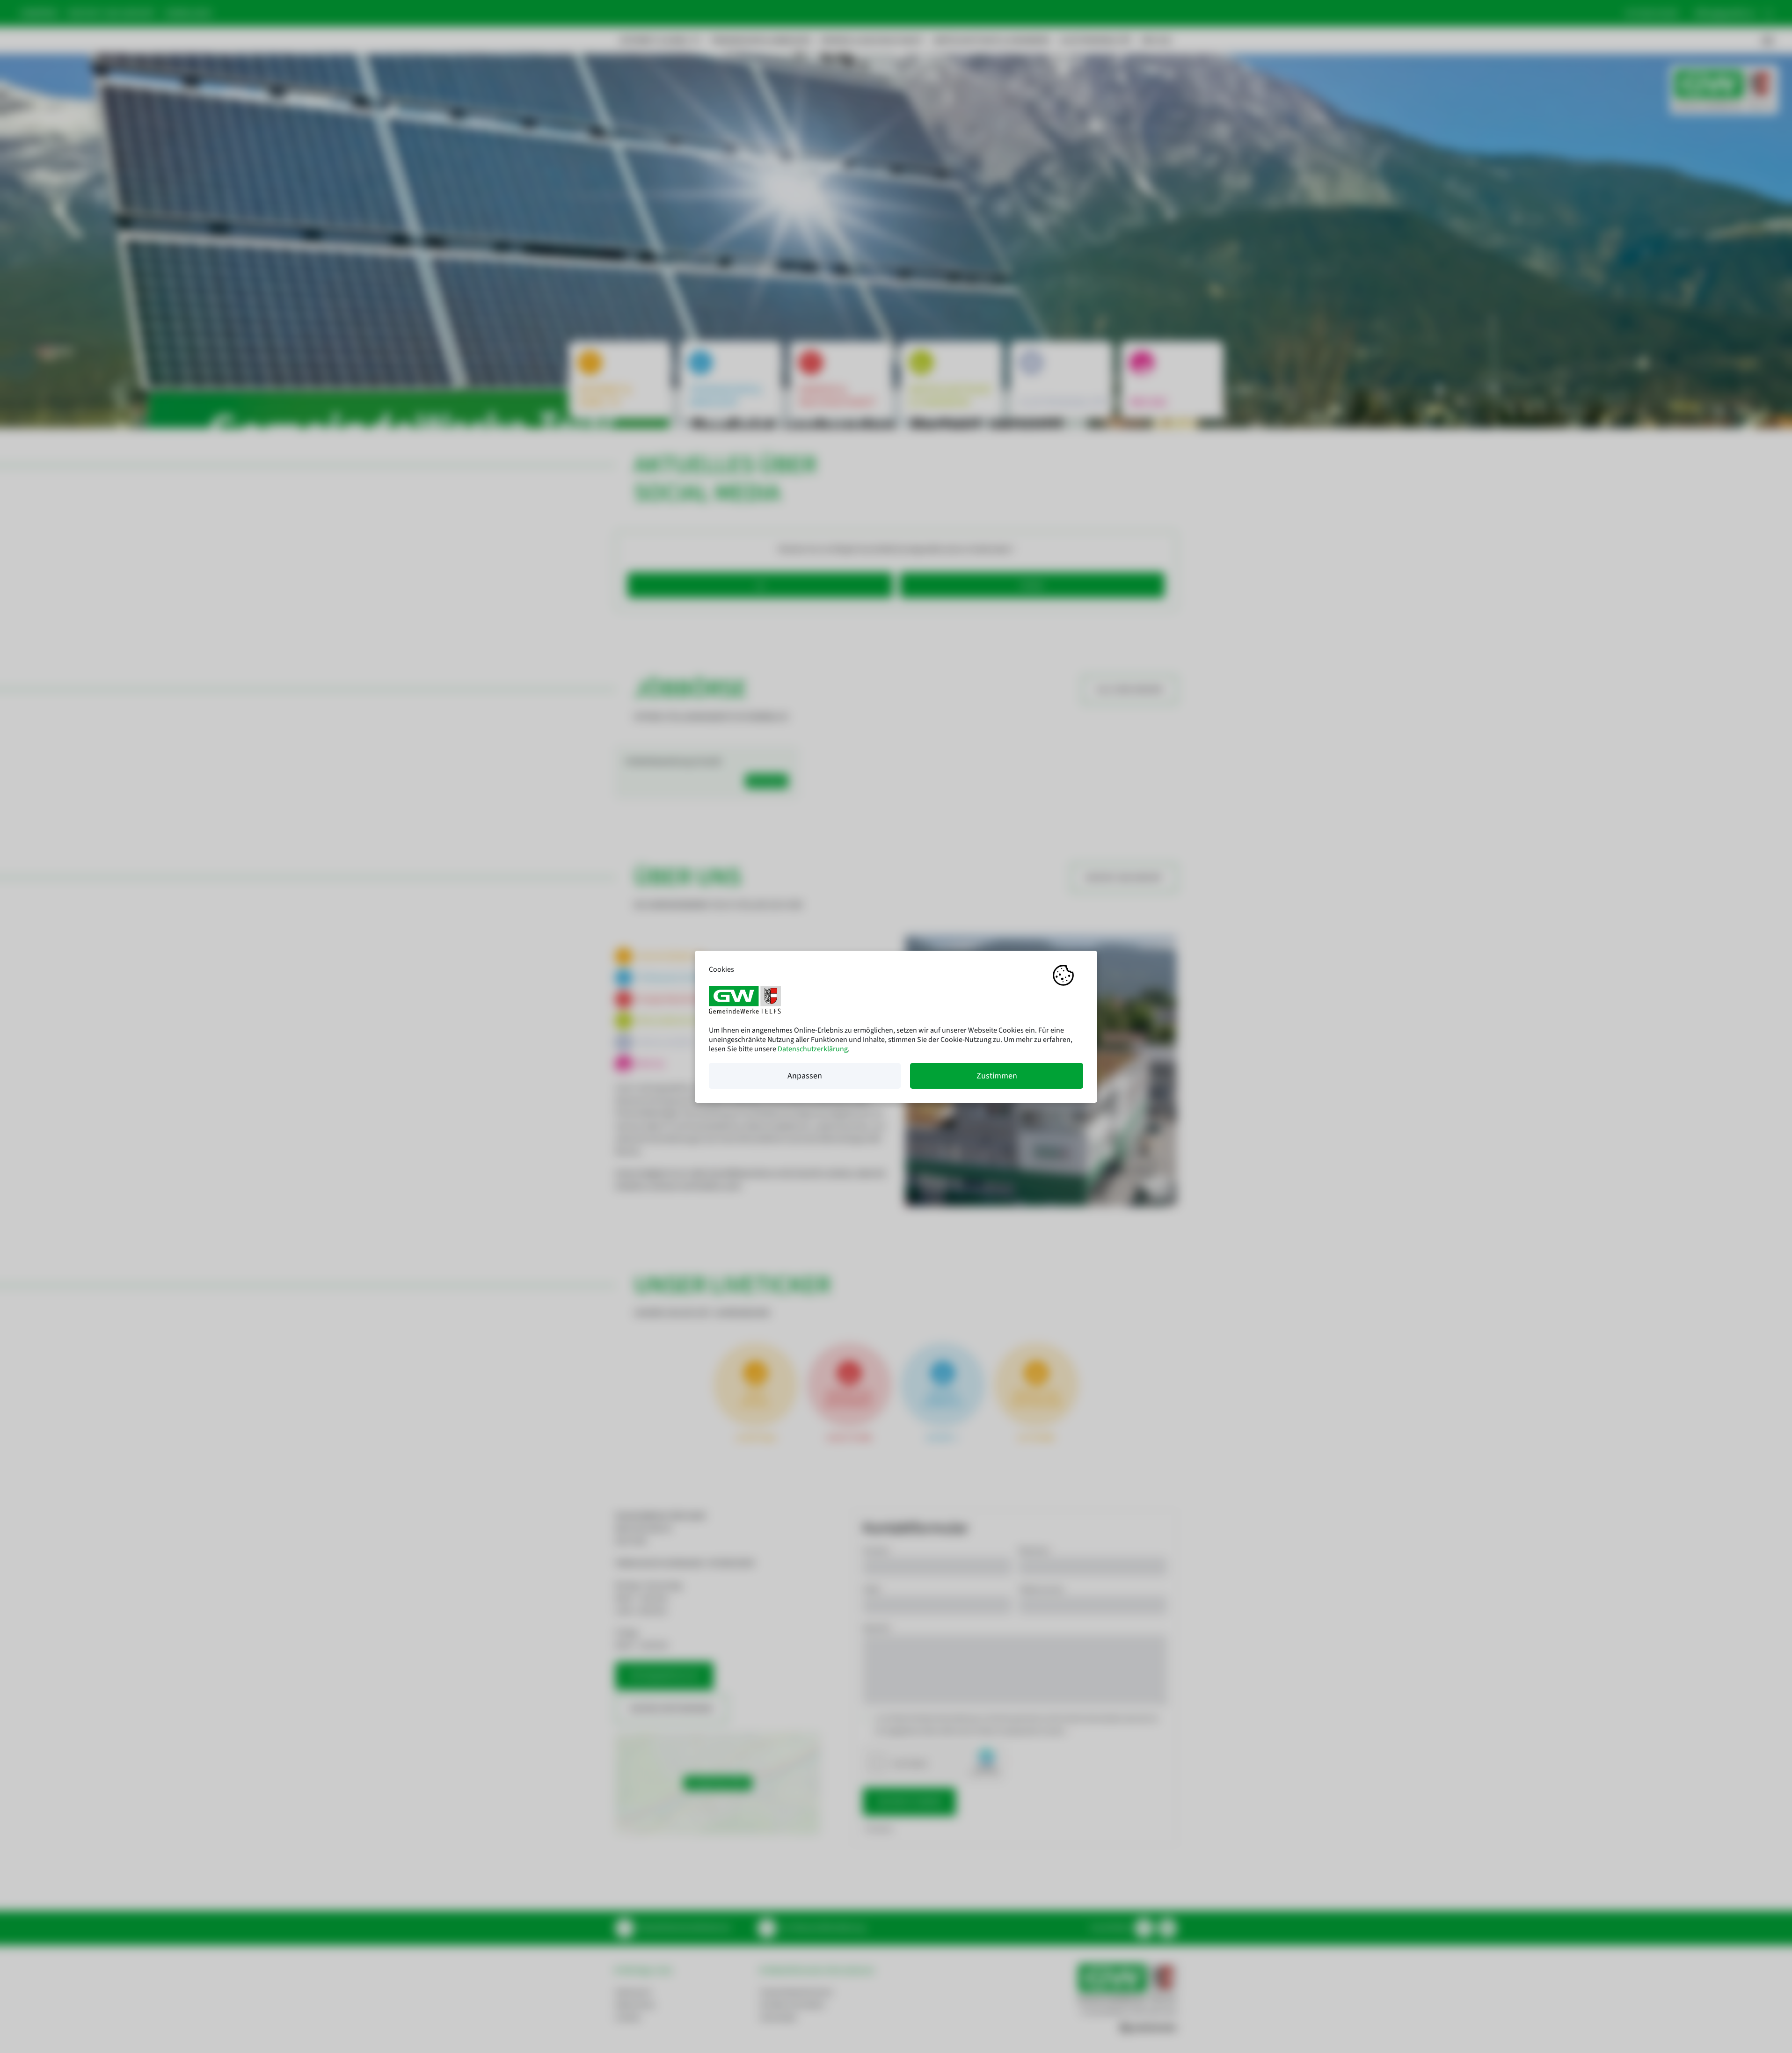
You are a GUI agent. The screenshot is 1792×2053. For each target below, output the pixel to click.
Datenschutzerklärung (813, 1049)
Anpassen (805, 1076)
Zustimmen (997, 1076)
